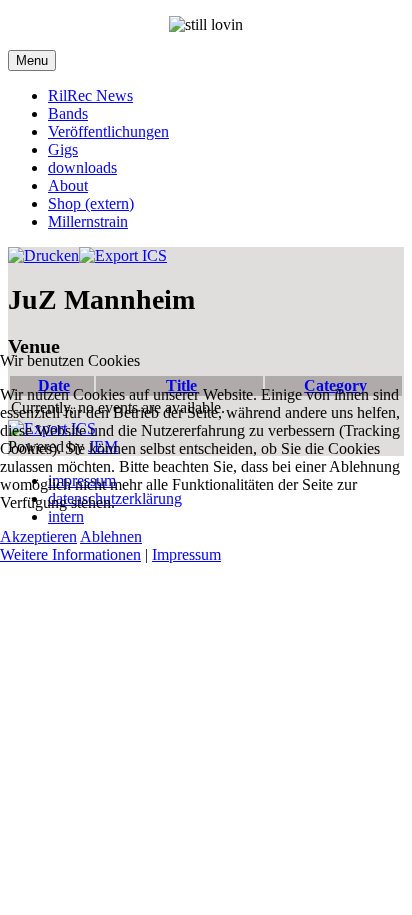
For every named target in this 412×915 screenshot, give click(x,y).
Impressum (186, 554)
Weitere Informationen (70, 554)
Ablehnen (111, 536)
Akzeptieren (38, 536)
